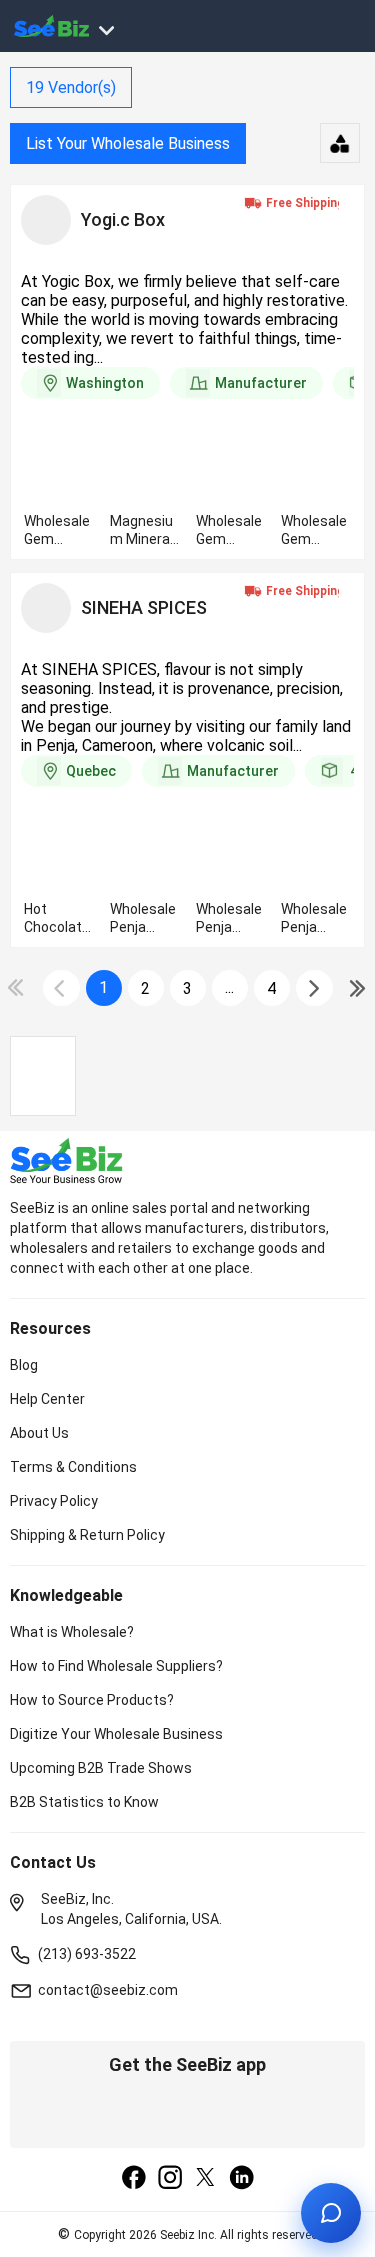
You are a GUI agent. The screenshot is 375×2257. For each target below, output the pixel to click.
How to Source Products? (92, 1700)
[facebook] (134, 2179)
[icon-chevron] (61, 988)
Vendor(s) (71, 87)
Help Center (47, 1399)
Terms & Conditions (73, 1467)
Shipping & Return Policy (87, 1535)
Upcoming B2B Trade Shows (101, 1768)
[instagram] (170, 2179)
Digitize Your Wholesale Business (116, 1734)
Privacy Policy (54, 1501)
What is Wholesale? (72, 1632)
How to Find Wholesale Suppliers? (116, 1666)
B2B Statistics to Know (84, 1802)
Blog (24, 1365)
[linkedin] (242, 2179)
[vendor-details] (46, 220)
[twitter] (206, 2179)
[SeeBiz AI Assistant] (331, 2213)
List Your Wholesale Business (128, 143)
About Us (39, 1433)
